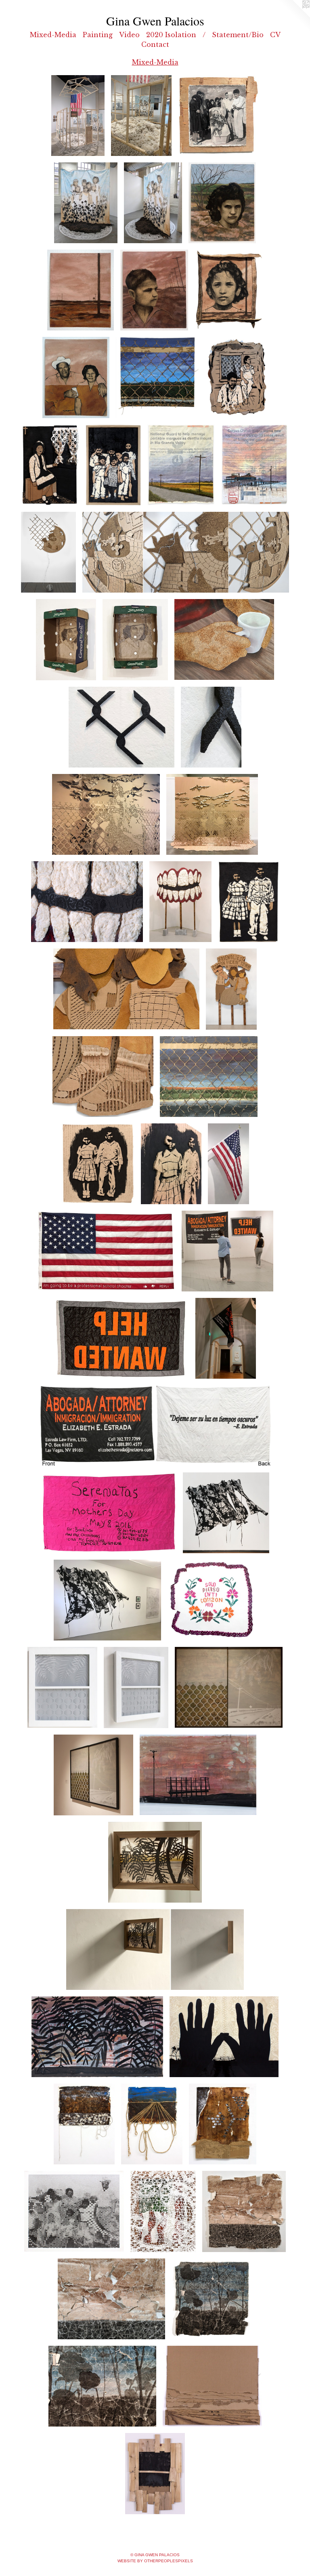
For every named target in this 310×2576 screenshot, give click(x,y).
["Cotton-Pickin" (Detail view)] (103, 1077)
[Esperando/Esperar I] (50, 465)
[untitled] (121, 727)
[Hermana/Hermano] (98, 1164)
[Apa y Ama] (76, 377)
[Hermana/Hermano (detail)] (171, 1164)
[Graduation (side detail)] (66, 639)
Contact (155, 44)
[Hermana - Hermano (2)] (248, 902)
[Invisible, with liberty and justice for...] (212, 814)
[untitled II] (84, 2124)
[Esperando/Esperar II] (237, 377)
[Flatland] (81, 290)
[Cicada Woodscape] (155, 2474)
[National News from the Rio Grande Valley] (181, 465)
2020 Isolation (171, 35)
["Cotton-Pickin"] (231, 989)
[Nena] (222, 203)
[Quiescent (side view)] (136, 1687)
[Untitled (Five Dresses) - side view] (108, 1600)
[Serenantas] (109, 1513)
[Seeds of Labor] (78, 116)
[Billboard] (198, 1775)
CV (275, 35)
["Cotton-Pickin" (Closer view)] (126, 989)
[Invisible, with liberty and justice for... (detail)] (106, 814)
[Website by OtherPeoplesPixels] (294, 16)
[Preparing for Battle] (48, 552)
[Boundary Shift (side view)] (93, 1775)
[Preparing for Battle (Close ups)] (186, 552)
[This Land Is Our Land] (158, 377)
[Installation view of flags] (228, 1251)
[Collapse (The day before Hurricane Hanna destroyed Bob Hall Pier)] (254, 465)
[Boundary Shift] (229, 1687)
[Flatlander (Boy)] (154, 290)
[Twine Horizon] (152, 2124)
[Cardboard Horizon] (212, 2386)
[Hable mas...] (163, 2211)
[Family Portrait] (74, 2211)
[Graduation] (135, 639)
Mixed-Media (53, 35)
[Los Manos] (224, 639)
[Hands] (224, 2037)
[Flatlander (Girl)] (229, 290)
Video (129, 35)
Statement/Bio (238, 35)
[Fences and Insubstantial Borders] (209, 1077)
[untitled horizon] (244, 2211)
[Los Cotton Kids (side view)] (153, 203)
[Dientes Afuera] (180, 902)
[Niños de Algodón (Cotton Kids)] (113, 465)
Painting (98, 35)
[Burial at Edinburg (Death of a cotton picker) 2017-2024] (218, 116)
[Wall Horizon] (155, 1862)
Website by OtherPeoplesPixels (155, 2561)
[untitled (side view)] (211, 727)
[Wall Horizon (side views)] (155, 1949)
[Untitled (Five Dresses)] (226, 1513)
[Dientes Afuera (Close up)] (87, 902)
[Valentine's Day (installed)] (228, 1164)
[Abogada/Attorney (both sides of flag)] (155, 1426)
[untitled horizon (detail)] (112, 2299)
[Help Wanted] (121, 1338)
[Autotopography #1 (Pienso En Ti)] (212, 1600)
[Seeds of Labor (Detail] (141, 116)
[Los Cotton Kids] (86, 203)
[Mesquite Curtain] (97, 2037)
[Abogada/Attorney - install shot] (226, 1338)
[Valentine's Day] (106, 1251)
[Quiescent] (62, 1687)
